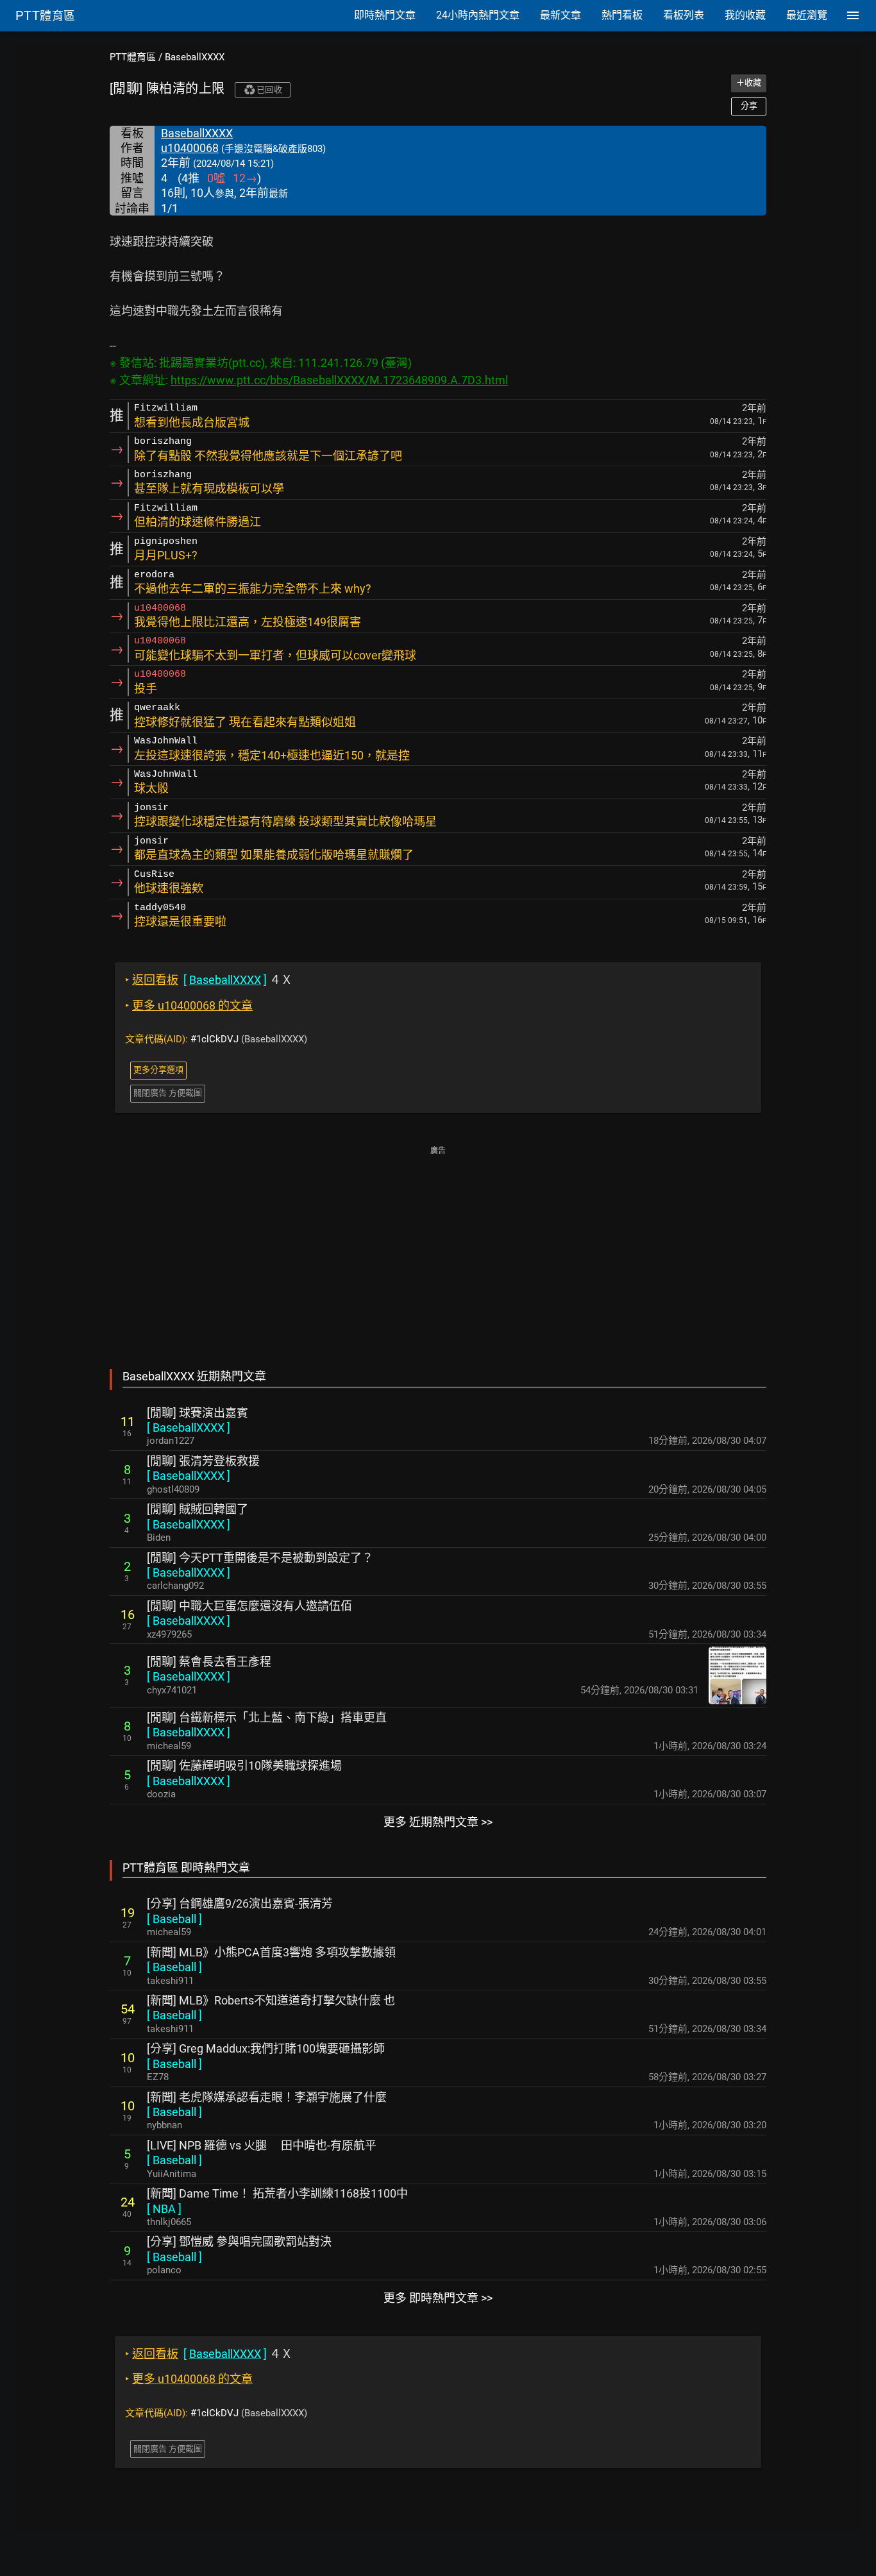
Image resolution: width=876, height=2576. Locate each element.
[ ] (189, 1428)
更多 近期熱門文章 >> (438, 1822)
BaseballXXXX (195, 57)
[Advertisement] (438, 1248)
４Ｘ (209, 980)
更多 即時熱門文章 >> (438, 2298)
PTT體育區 (133, 57)
